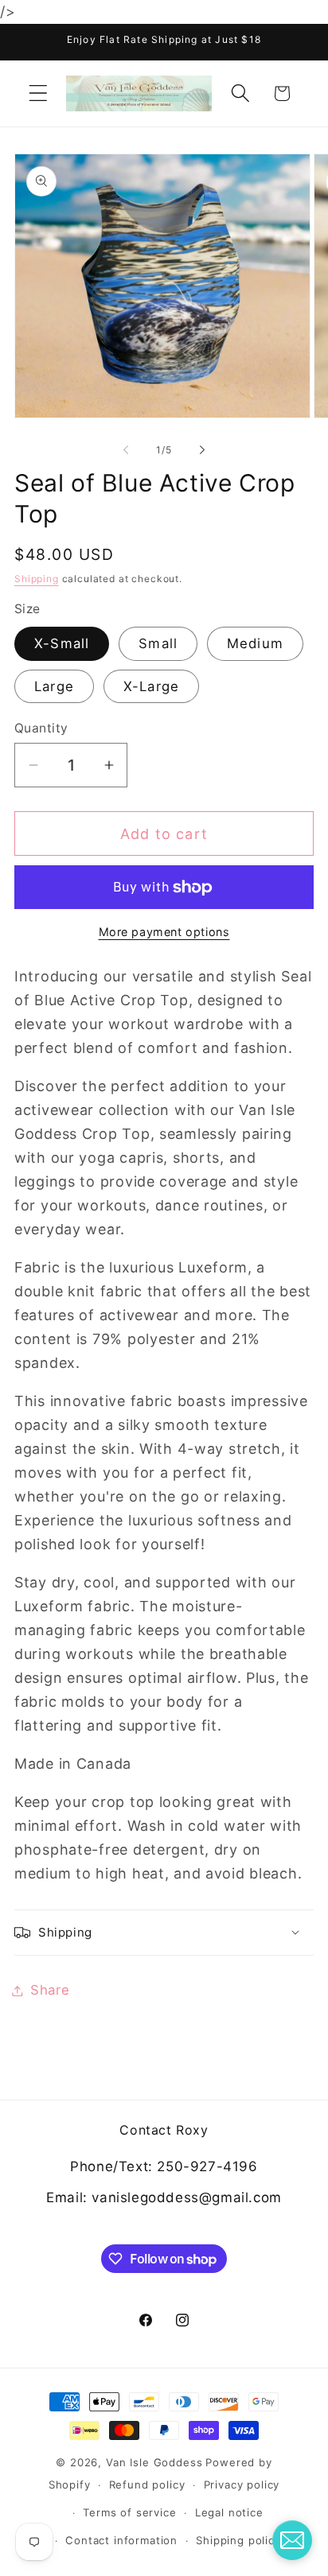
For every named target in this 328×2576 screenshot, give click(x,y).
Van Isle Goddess (154, 2462)
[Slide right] (202, 450)
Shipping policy (238, 2540)
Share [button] (50, 1990)
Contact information (121, 2540)
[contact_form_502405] (292, 2540)
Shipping (37, 579)
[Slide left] (126, 450)
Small (158, 643)
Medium (255, 643)
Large (54, 686)
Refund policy (147, 2485)
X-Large (151, 686)
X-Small (62, 643)
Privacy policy (242, 2485)
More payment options (164, 932)
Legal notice (229, 2512)
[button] (39, 93)
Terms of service (129, 2512)
